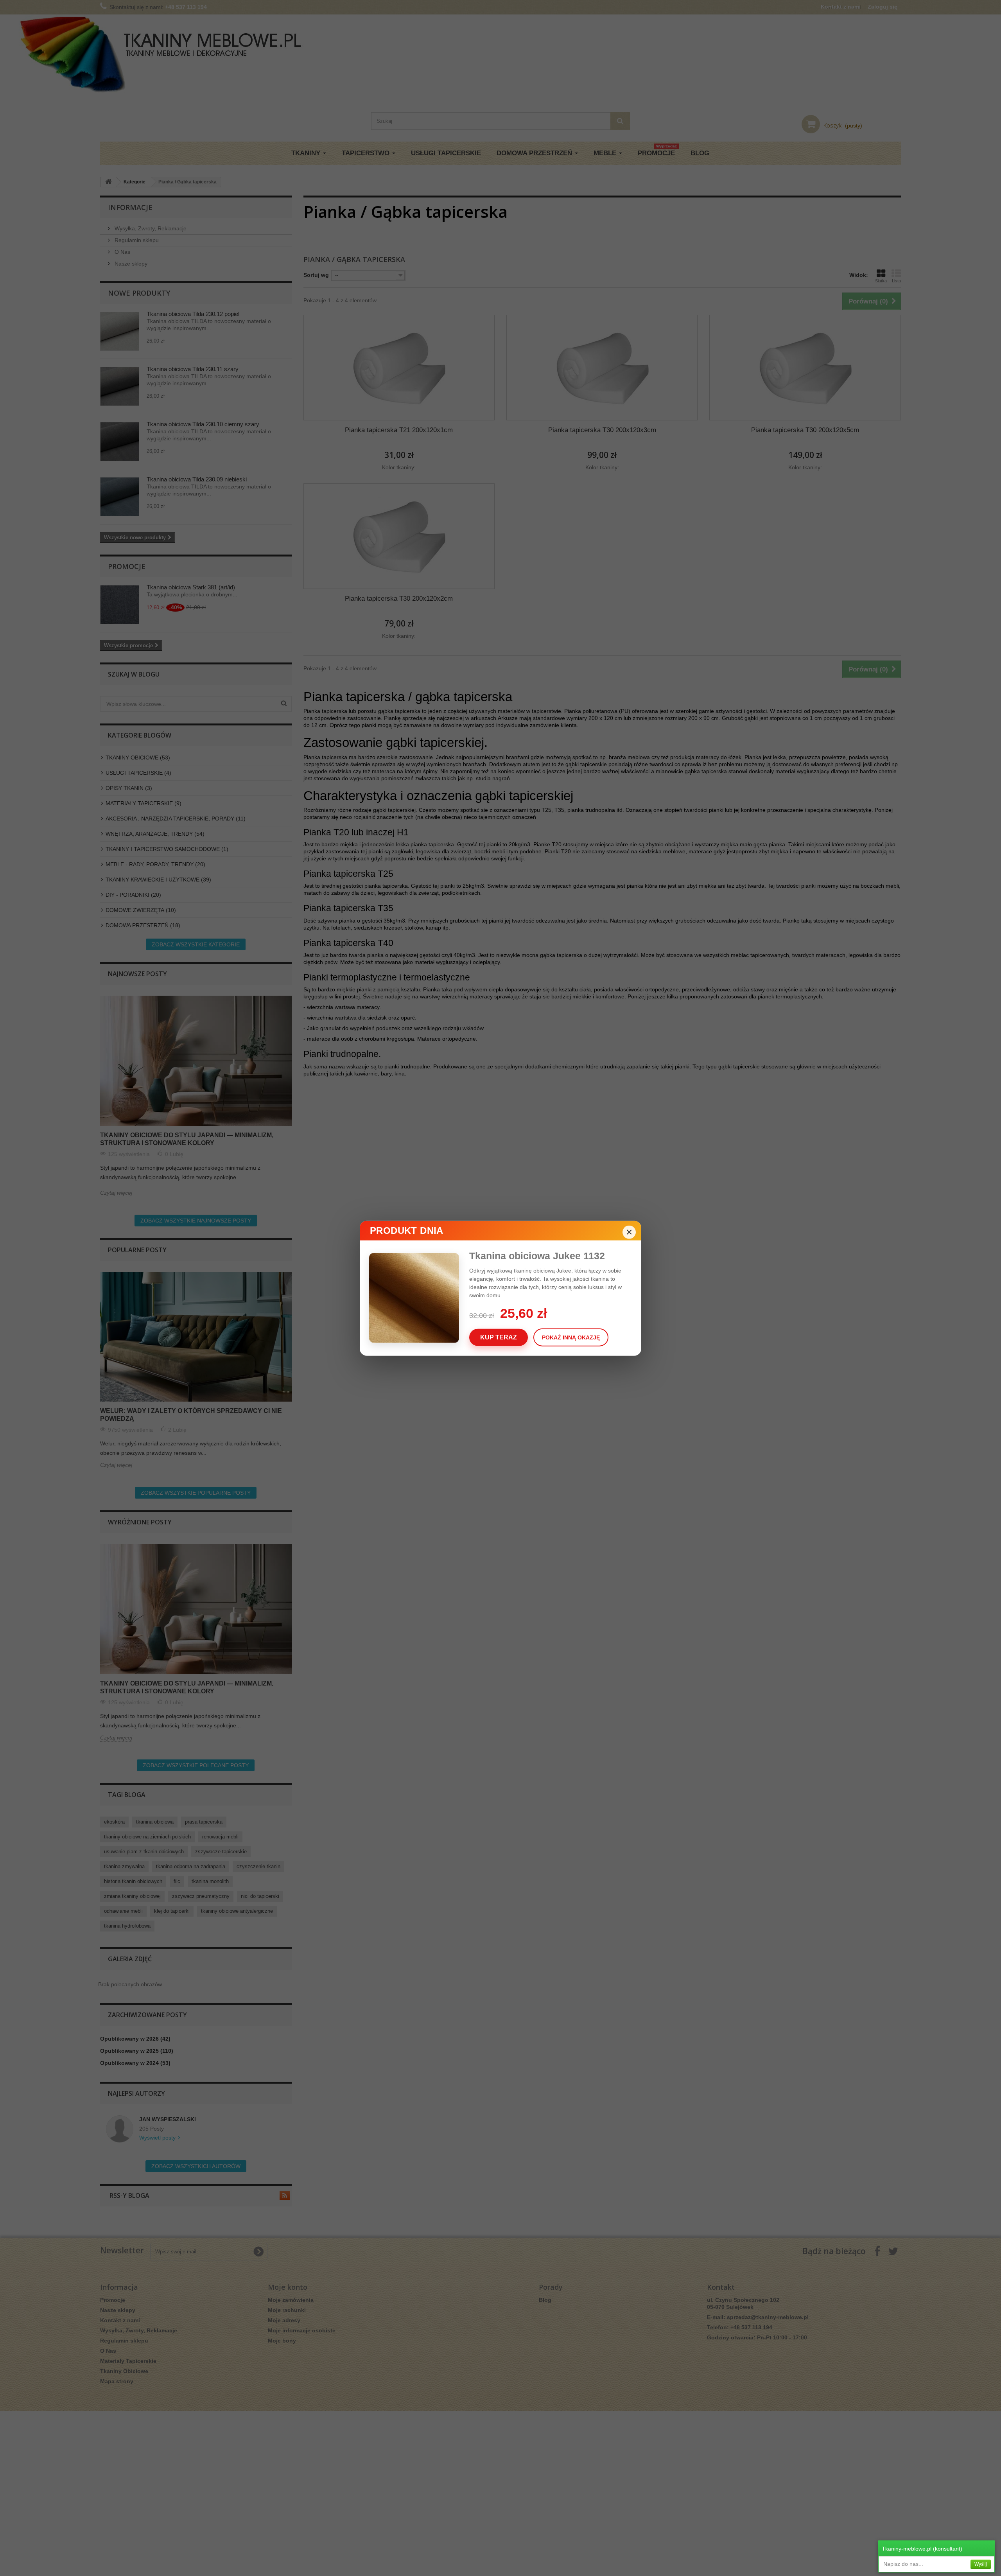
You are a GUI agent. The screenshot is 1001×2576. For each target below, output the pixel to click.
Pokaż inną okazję (571, 1337)
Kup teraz (499, 1337)
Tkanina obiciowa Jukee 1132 (537, 1255)
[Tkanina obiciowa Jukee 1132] (419, 1298)
